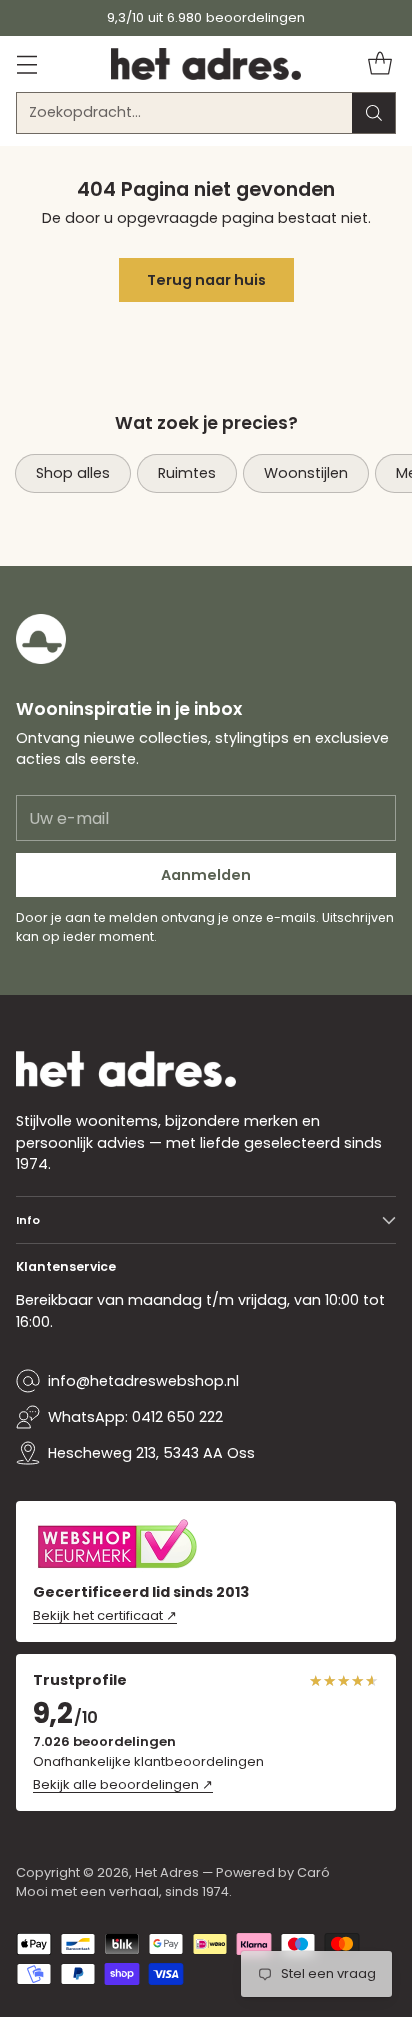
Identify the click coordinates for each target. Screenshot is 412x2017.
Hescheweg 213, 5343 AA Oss (151, 1453)
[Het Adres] (206, 64)
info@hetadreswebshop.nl (143, 1381)
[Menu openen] (26, 63)
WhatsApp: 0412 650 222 (135, 1417)
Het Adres (167, 1872)
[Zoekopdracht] (374, 113)
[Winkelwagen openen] (379, 63)
